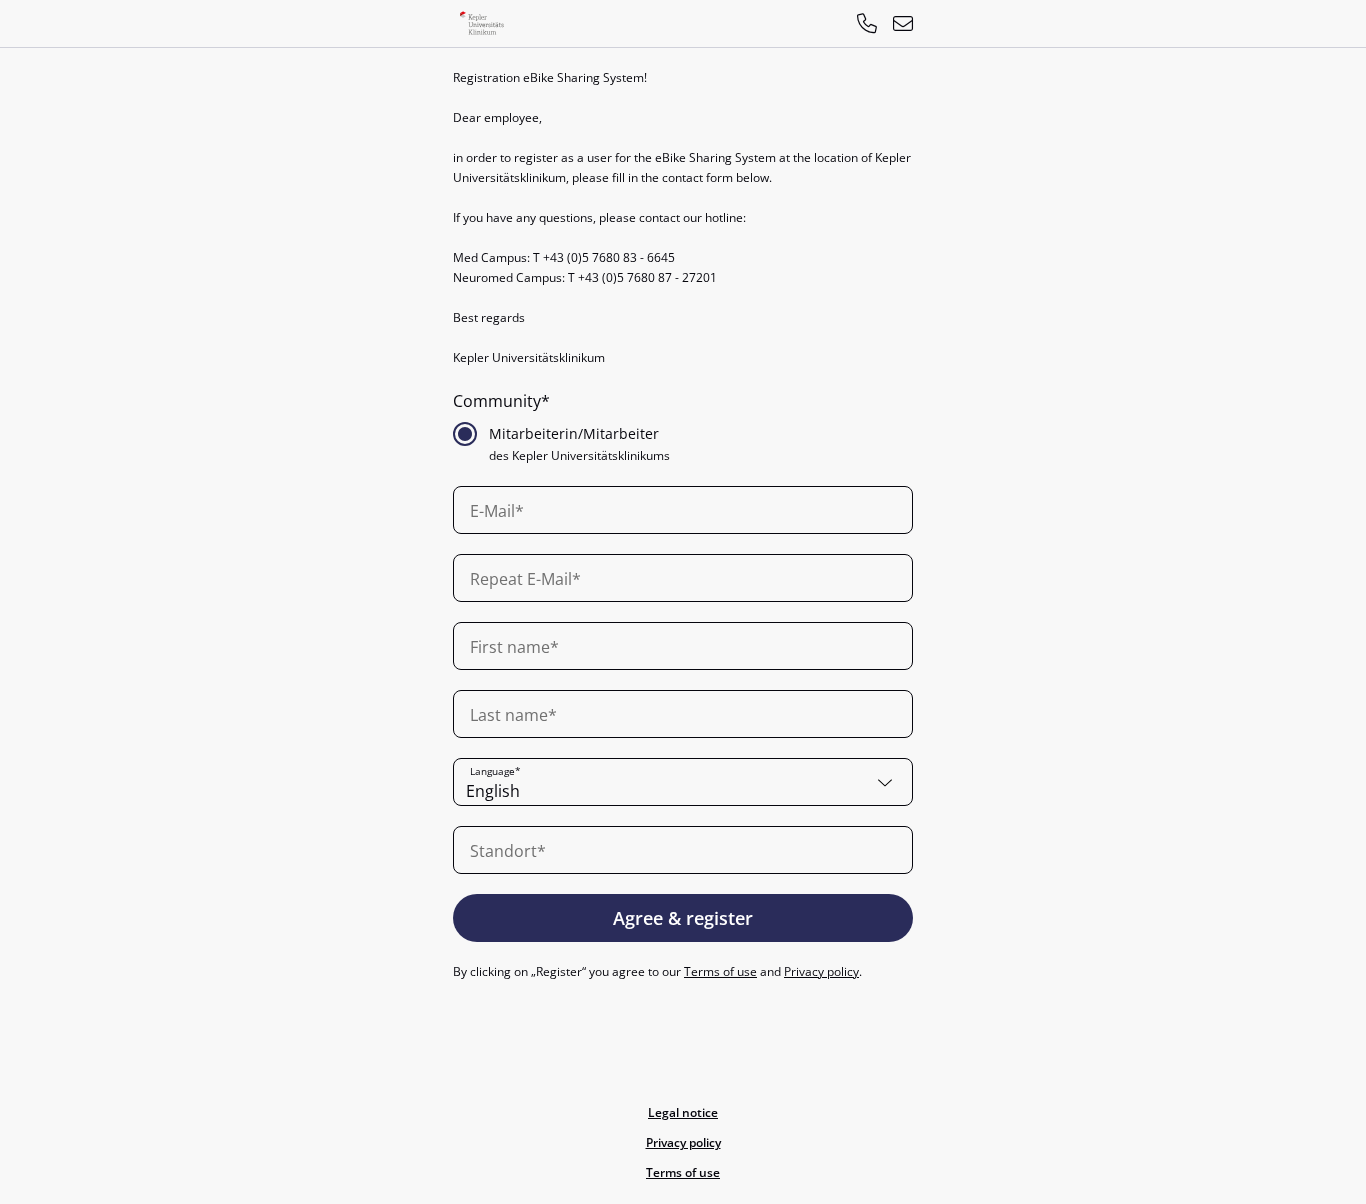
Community (497, 401)
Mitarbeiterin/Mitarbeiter (574, 433)
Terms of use (720, 971)
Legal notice (683, 1112)
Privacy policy (821, 971)
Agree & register (683, 918)
